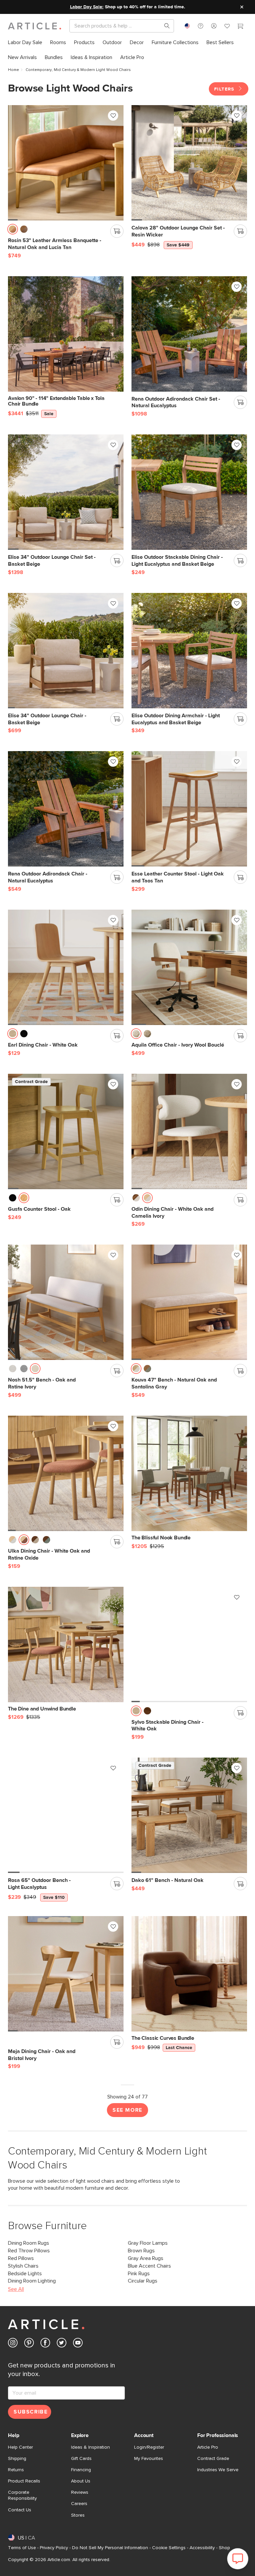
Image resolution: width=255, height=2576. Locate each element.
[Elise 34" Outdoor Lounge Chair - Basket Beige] (66, 651)
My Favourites (149, 2459)
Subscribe (31, 2412)
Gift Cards (81, 2459)
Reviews (80, 2492)
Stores (78, 2515)
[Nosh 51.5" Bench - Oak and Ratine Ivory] (66, 1302)
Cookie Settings (169, 2548)
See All (16, 2289)
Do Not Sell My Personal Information (110, 2548)
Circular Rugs (143, 2281)
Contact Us (20, 2510)
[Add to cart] (117, 231)
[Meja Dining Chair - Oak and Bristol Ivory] (66, 1974)
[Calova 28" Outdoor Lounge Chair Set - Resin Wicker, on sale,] (189, 163)
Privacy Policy (54, 2548)
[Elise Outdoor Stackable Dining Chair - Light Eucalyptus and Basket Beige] (189, 492)
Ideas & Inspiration (90, 2447)
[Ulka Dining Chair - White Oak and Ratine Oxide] (66, 1473)
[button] (201, 26)
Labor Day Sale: (87, 7)
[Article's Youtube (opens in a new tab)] (78, 2344)
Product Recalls (24, 2481)
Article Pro (208, 2447)
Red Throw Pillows (29, 2251)
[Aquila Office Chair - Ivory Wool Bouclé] (189, 967)
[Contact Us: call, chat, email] (201, 26)
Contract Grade (213, 2459)
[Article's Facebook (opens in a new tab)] (45, 2344)
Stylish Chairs (23, 2266)
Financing (81, 2470)
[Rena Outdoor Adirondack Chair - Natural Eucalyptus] (66, 809)
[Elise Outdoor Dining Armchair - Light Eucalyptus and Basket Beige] (189, 651)
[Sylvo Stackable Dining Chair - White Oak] (189, 1644)
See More (127, 2110)
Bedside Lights (25, 2274)
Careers (79, 2504)
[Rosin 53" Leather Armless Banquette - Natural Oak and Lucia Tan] (66, 163)
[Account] (214, 26)
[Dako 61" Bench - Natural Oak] (189, 1815)
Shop (224, 2548)
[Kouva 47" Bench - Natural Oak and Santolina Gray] (189, 1302)
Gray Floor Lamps (148, 2243)
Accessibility (202, 2548)
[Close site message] (242, 7)
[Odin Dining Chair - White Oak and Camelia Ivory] (189, 1131)
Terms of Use (22, 2548)
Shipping (17, 2459)
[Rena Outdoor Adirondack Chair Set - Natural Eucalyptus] (189, 334)
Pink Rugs (139, 2274)
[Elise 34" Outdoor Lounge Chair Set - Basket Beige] (66, 492)
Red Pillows (21, 2258)
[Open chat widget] (238, 2559)
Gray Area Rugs (146, 2258)
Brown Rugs (141, 2251)
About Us (81, 2481)
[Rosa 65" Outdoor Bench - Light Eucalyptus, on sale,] (66, 1815)
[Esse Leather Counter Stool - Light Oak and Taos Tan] (189, 809)
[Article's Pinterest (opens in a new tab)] (29, 2344)
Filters (225, 89)
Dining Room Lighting (32, 2281)
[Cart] (240, 27)
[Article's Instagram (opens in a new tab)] (13, 2344)
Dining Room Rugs (29, 2243)
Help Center (20, 2447)
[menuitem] (25, 43)
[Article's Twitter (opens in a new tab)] (62, 2344)
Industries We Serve (218, 2470)
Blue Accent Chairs (149, 2266)
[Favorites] (227, 27)
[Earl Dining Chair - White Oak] (66, 967)
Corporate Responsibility (22, 2495)
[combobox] (187, 26)
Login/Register (149, 2447)
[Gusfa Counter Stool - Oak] (66, 1131)
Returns (16, 2470)
